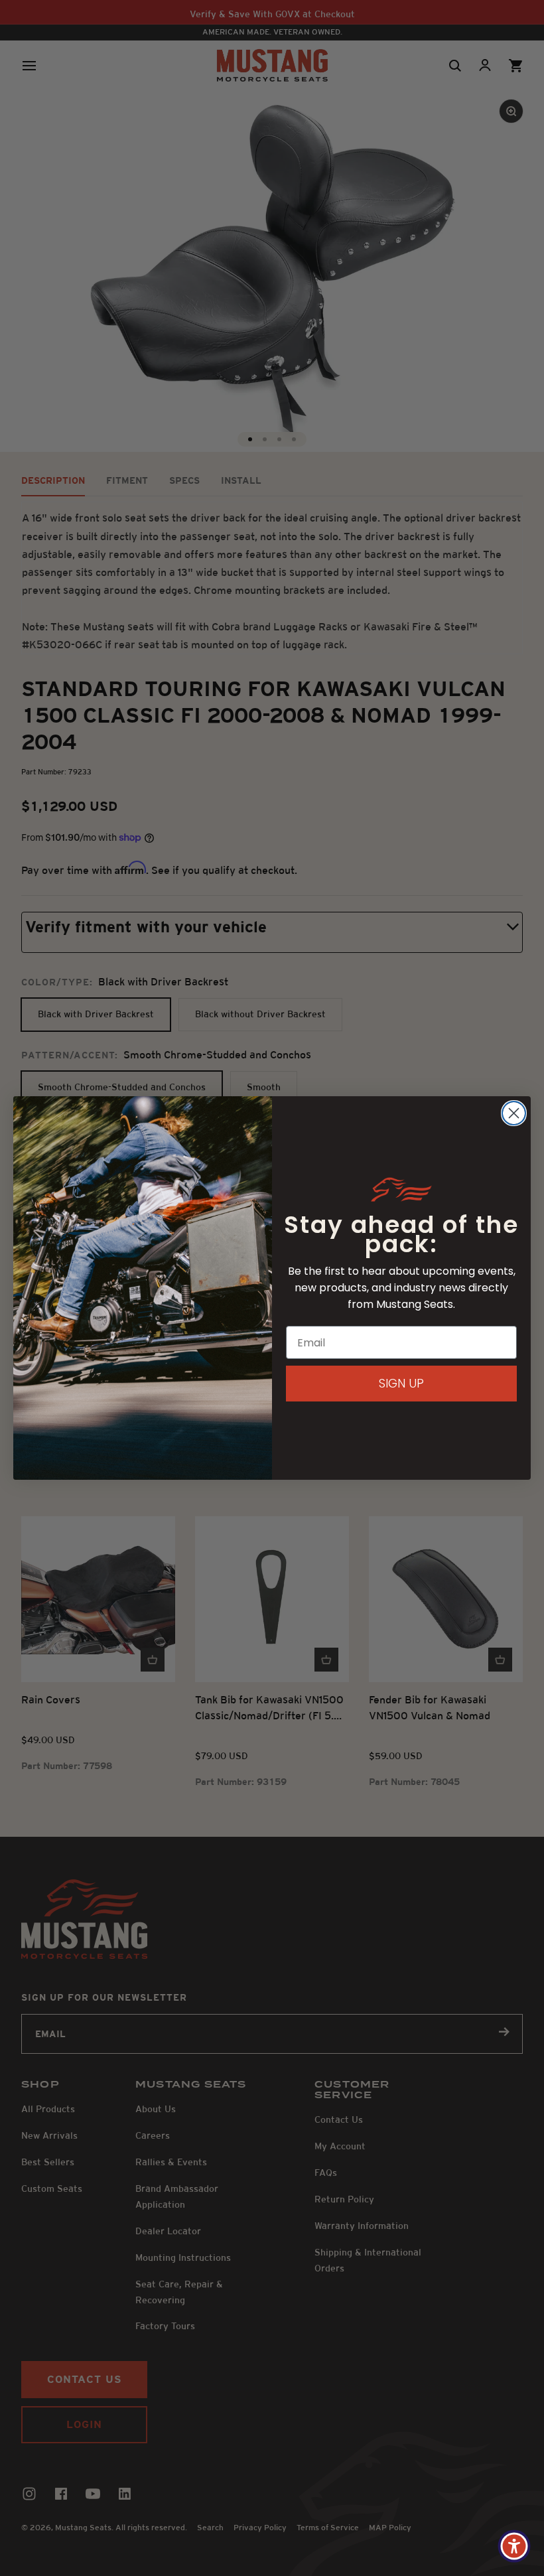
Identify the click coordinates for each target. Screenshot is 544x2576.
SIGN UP (401, 1383)
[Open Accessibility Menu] (514, 2546)
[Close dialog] (514, 1113)
